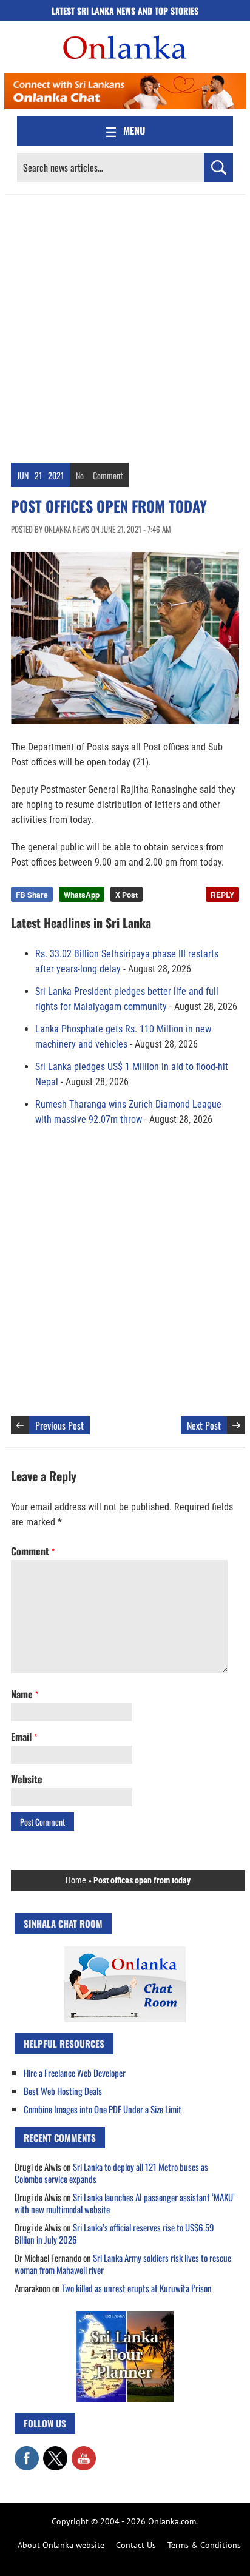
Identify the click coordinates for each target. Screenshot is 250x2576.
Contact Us (136, 2545)
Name (25, 1694)
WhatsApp (82, 895)
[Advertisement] (125, 326)
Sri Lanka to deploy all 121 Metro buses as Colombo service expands (111, 2173)
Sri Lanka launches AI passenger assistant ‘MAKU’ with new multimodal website (125, 2203)
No (80, 475)
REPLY (222, 895)
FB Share (32, 895)
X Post (127, 895)
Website (27, 1779)
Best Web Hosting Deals (63, 2091)
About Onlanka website (61, 2545)
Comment (108, 475)
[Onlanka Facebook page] (27, 2452)
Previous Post (59, 1425)
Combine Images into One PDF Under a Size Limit (103, 2109)
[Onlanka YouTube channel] (84, 2452)
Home (76, 1880)
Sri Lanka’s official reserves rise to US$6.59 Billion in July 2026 (114, 2233)
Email (24, 1737)
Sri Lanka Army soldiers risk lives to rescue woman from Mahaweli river (123, 2264)
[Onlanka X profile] (55, 2452)
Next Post (204, 1425)
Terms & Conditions (204, 2545)
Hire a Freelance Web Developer (75, 2073)
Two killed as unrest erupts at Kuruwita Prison (137, 2288)
